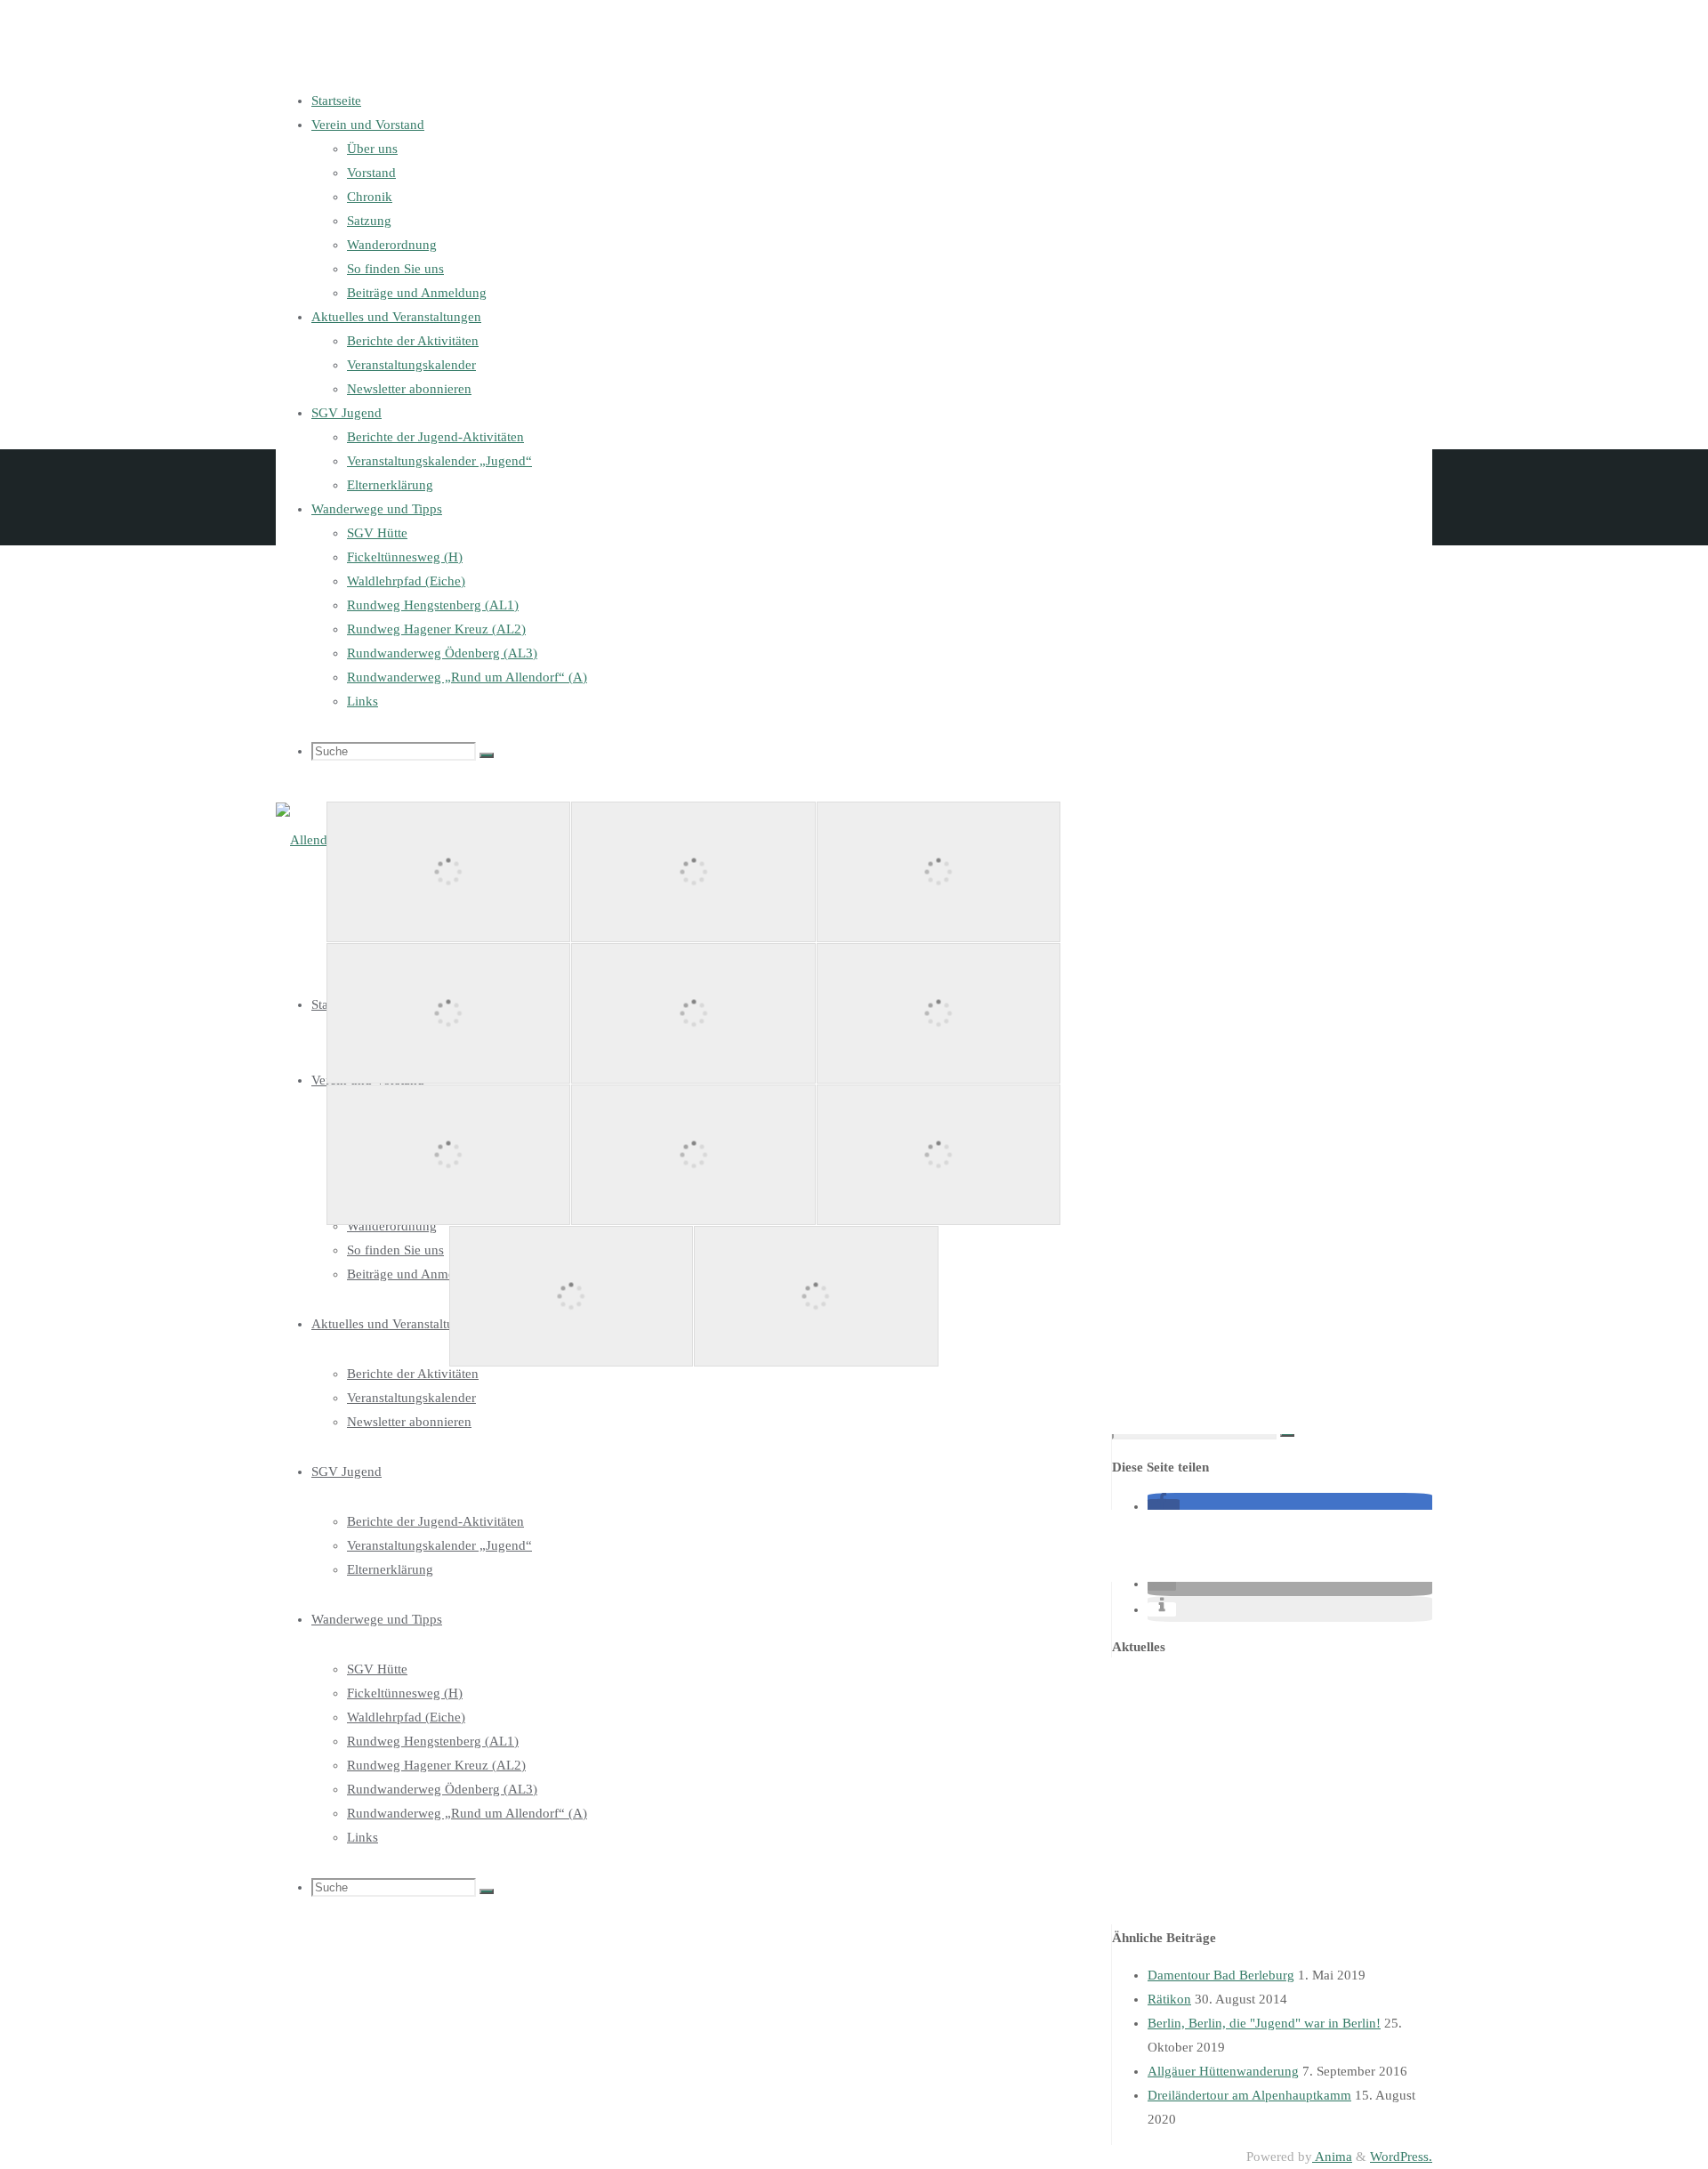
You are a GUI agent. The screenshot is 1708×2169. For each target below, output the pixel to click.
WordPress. (1401, 2157)
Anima (1332, 2157)
